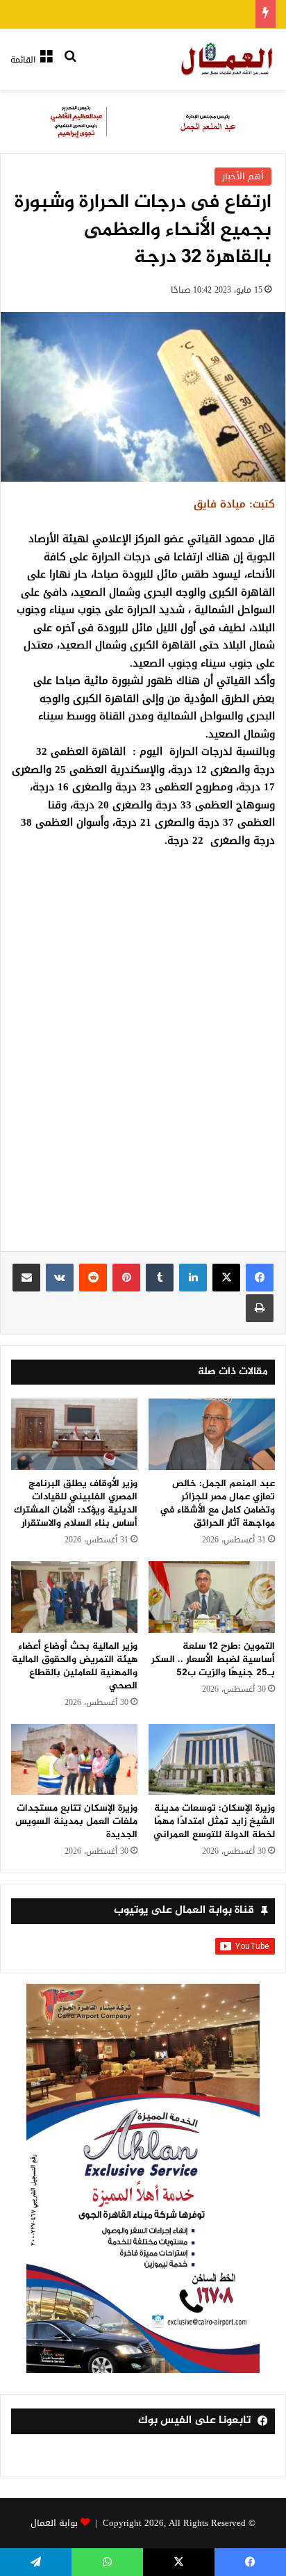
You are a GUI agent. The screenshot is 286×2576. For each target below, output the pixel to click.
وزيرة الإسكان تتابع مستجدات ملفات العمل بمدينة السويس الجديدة (76, 1821)
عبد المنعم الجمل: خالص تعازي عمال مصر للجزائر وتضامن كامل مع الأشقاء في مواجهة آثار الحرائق (217, 1503)
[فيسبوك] (260, 1278)
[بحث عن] (70, 65)
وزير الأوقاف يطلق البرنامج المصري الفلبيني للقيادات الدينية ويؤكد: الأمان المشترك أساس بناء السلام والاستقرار (76, 1503)
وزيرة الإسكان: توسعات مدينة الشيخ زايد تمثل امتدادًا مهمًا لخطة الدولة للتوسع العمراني (214, 1821)
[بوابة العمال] (228, 59)
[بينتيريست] (126, 1278)
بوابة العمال (54, 2523)
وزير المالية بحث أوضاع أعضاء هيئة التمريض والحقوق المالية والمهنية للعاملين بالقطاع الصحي (75, 1666)
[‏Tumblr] (160, 1278)
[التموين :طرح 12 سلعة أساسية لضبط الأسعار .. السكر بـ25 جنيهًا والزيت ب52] (212, 1597)
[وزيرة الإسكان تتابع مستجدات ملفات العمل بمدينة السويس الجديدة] (74, 1760)
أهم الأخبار (243, 176)
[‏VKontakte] (60, 1278)
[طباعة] (260, 1308)
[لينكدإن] (193, 1278)
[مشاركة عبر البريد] (26, 1278)
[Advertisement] (143, 1066)
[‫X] (226, 1278)
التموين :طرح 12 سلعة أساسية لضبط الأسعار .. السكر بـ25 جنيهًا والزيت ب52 (213, 1660)
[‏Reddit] (93, 1278)
